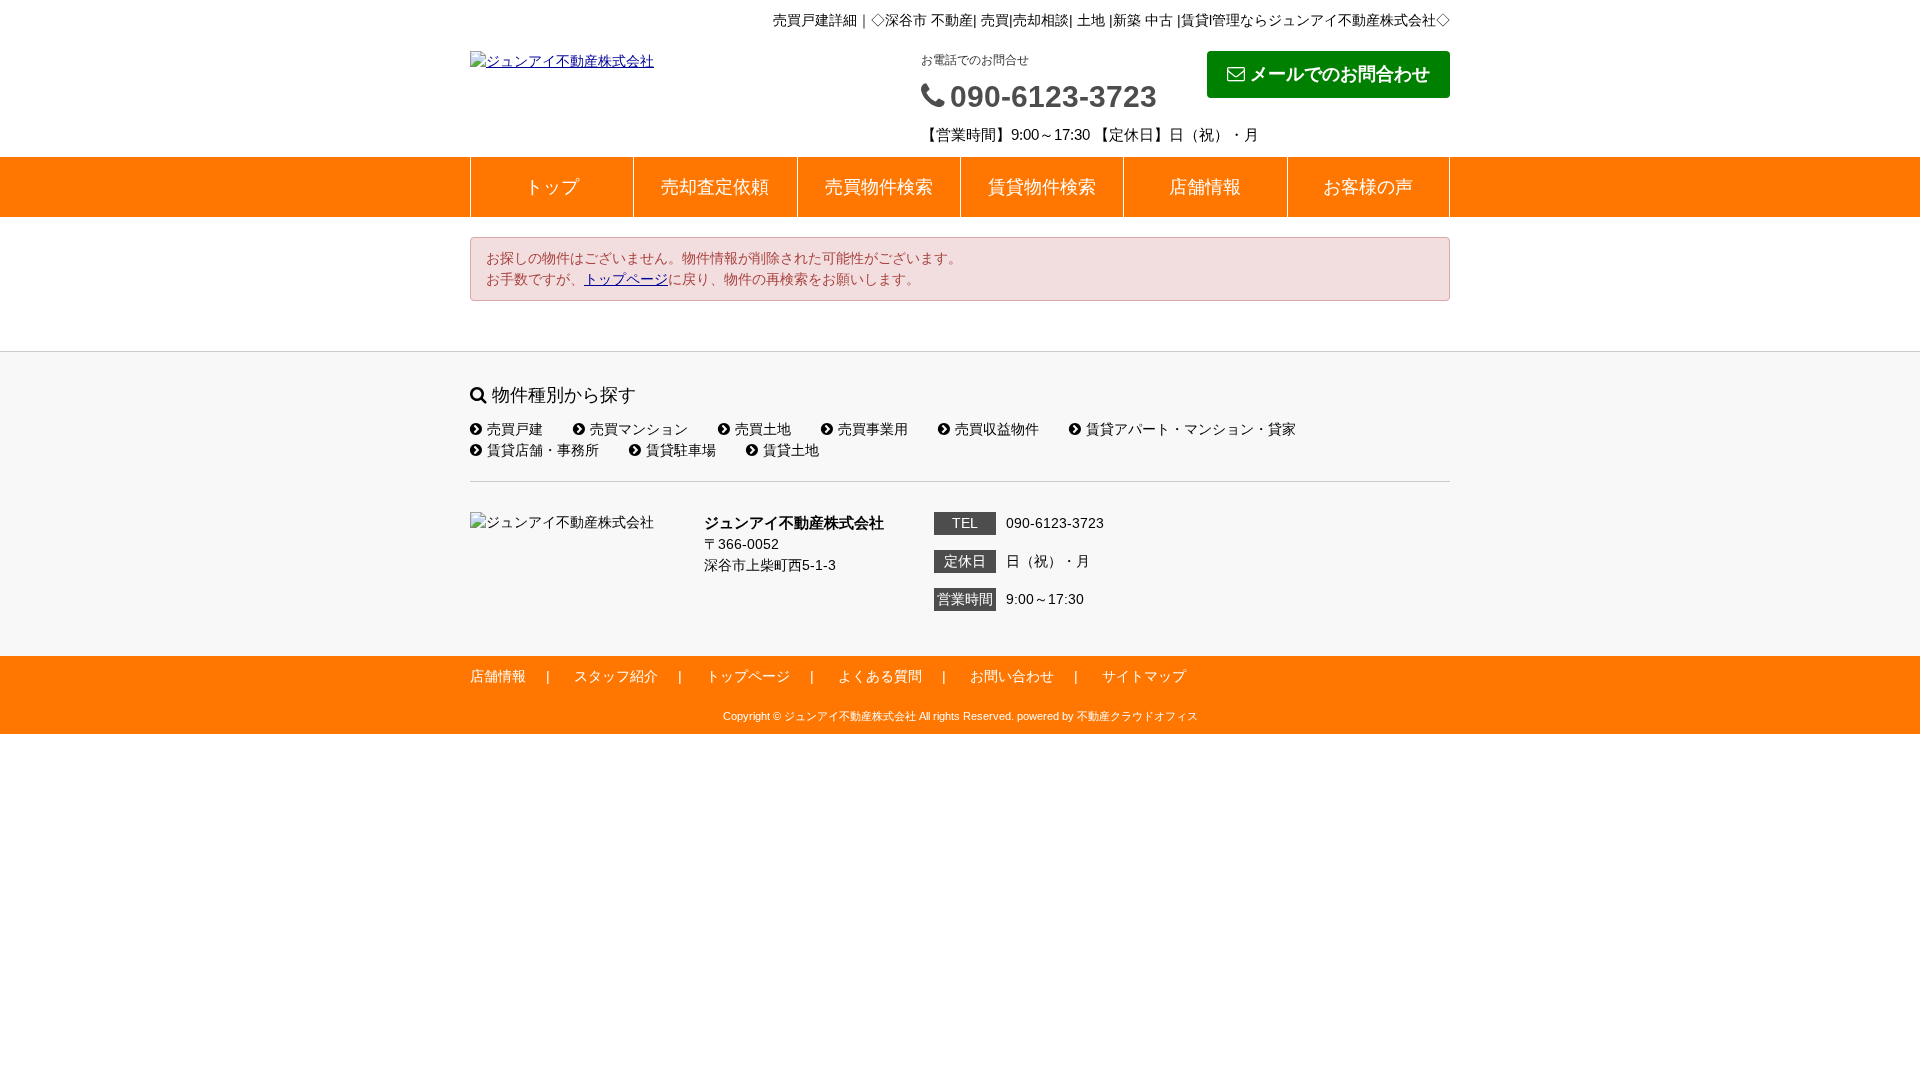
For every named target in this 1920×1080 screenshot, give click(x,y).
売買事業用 (873, 429)
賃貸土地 (791, 450)
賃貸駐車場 (681, 450)
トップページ (626, 279)
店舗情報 (1205, 187)
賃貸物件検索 (1042, 187)
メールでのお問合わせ (1340, 74)
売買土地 (763, 429)
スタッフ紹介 (616, 676)
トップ (552, 187)
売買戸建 (515, 429)
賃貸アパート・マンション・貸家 (1191, 429)
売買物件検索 (879, 187)
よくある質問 (880, 676)
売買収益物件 (997, 429)
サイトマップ (1144, 676)
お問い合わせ (1012, 676)
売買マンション (639, 429)
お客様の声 (1368, 187)
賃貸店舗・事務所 (543, 450)
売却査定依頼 (715, 187)
